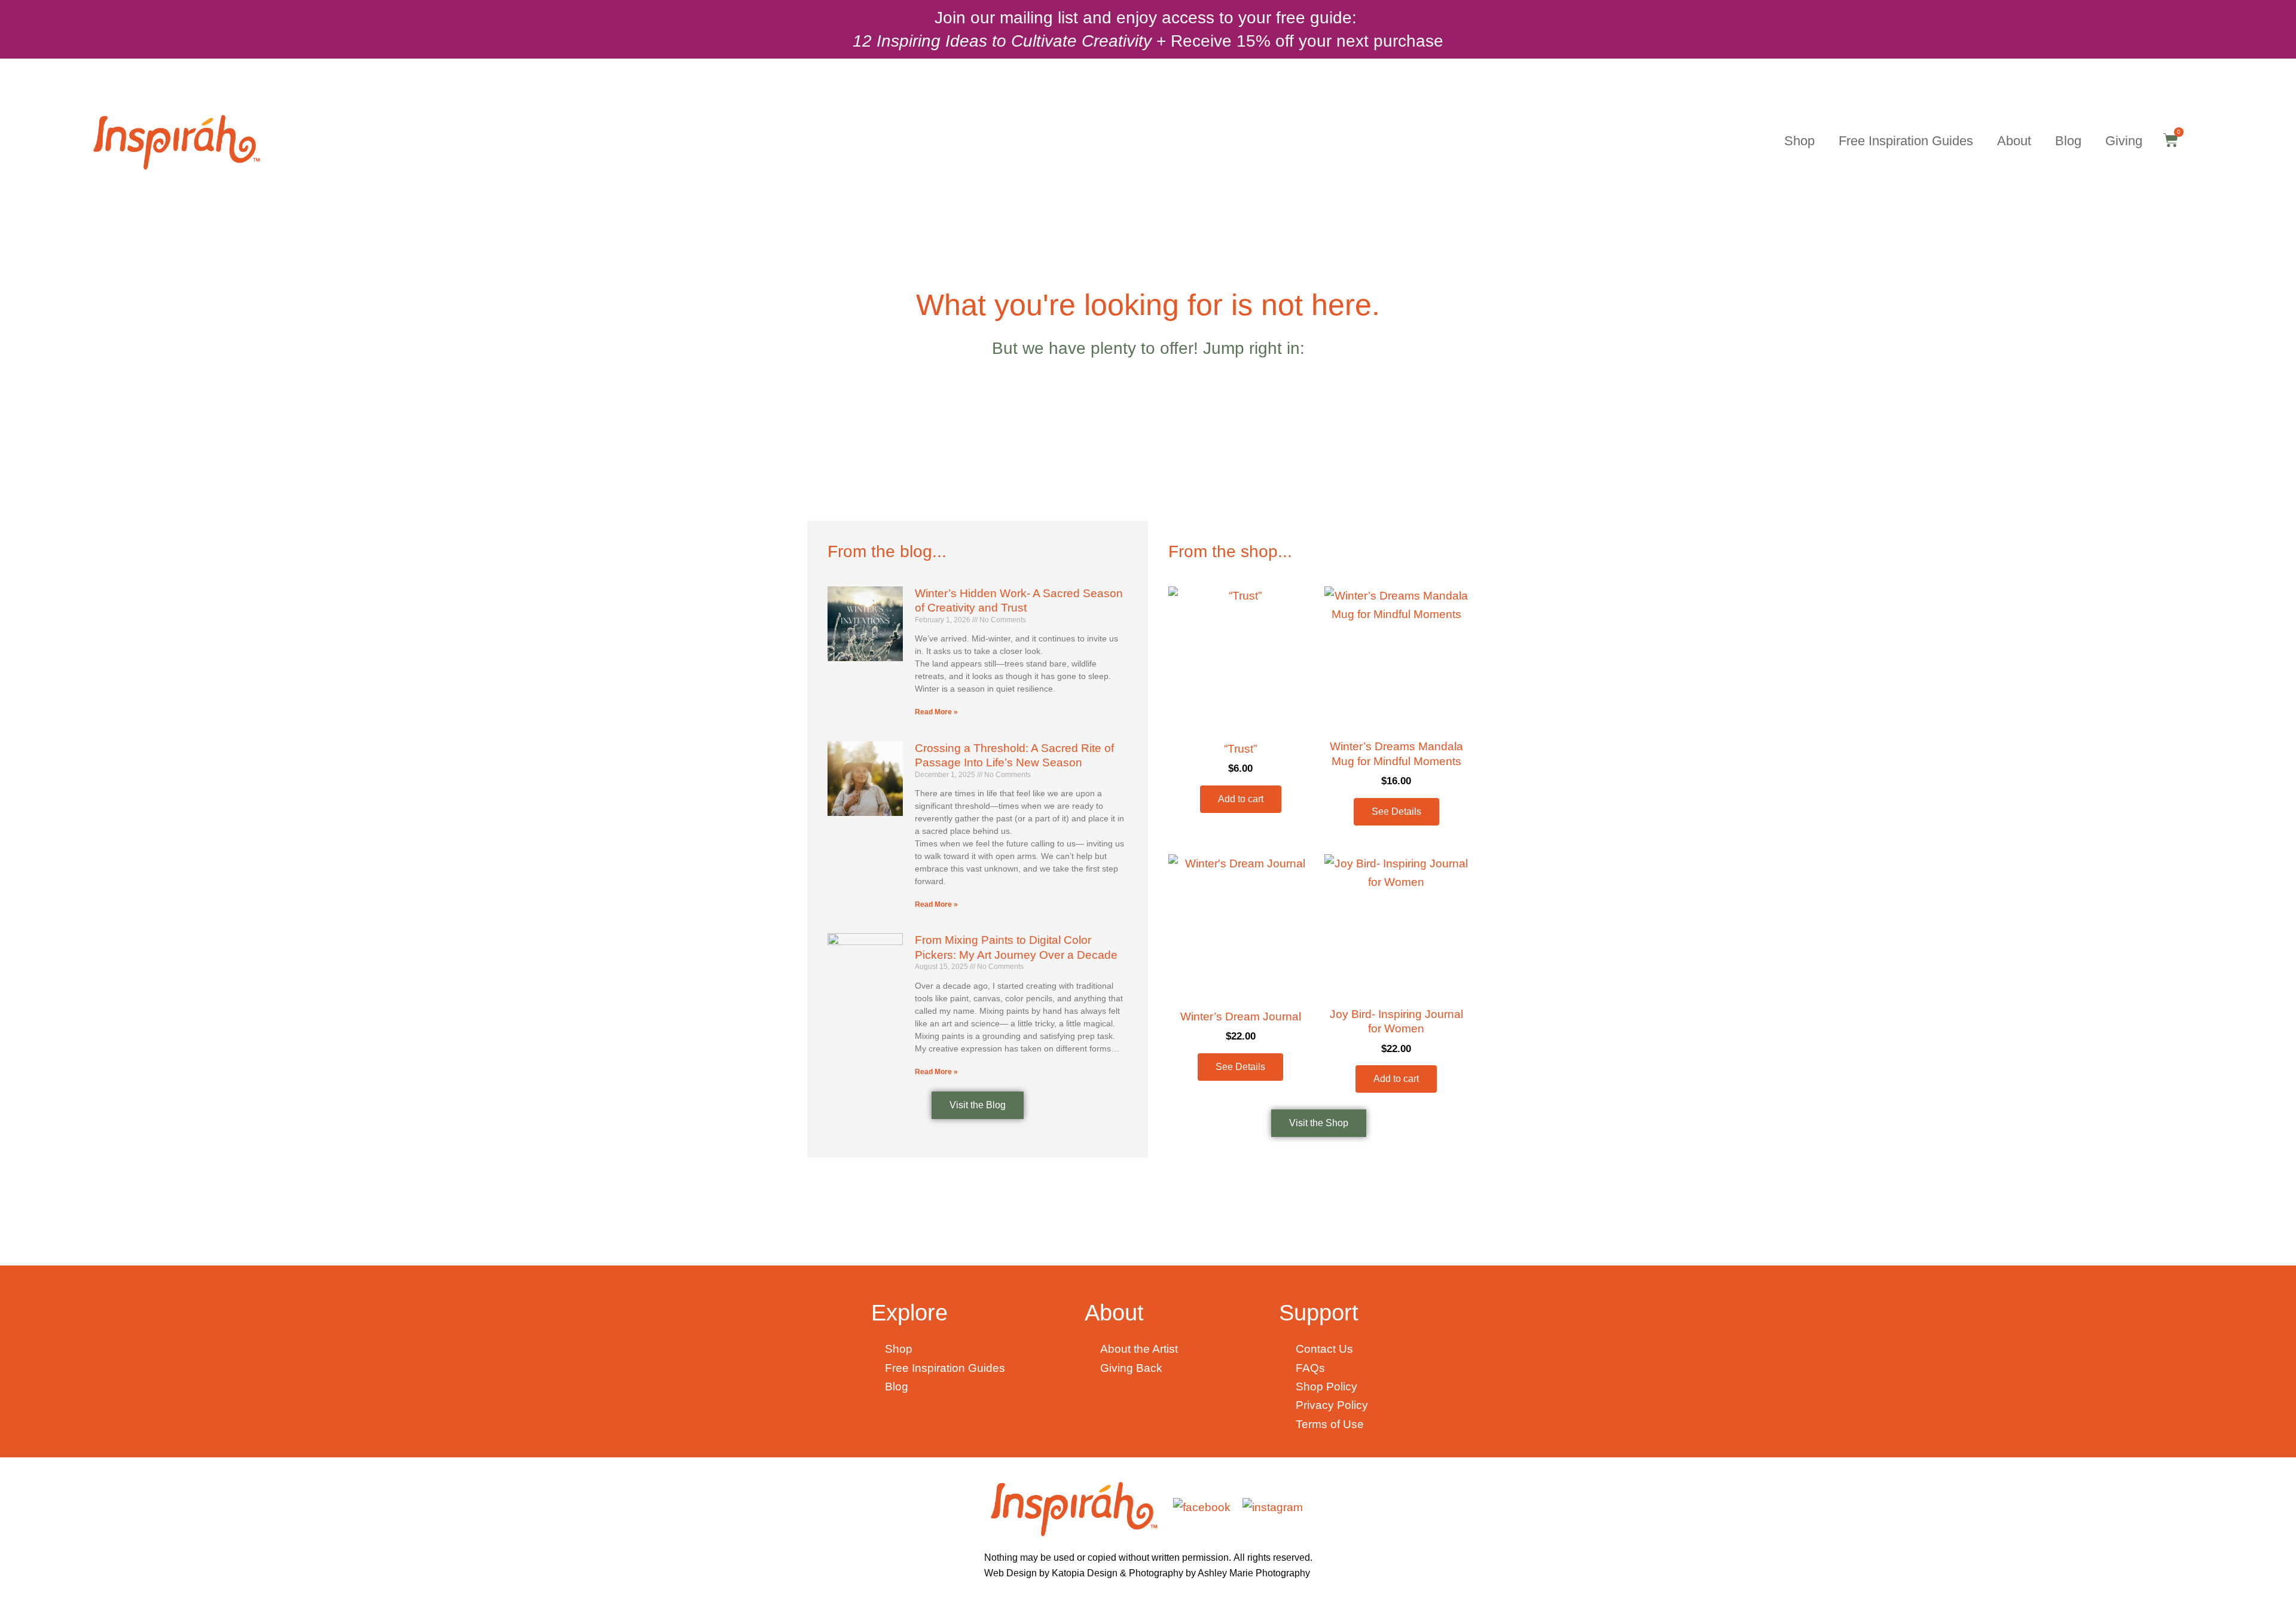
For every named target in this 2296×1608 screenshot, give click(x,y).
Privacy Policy (1332, 1405)
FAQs (1312, 1368)
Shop (1799, 141)
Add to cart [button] (1241, 799)
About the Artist (1139, 1349)
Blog (2068, 141)
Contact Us (1324, 1349)
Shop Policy (1326, 1387)
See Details (1396, 811)
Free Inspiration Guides (1906, 141)
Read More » (936, 712)
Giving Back (1131, 1368)
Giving (2124, 141)
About (2014, 141)
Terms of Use (1330, 1424)
